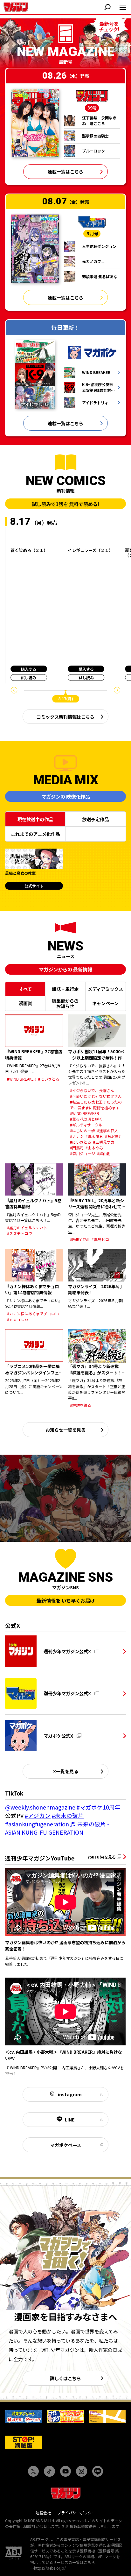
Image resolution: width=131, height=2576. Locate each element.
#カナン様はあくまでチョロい (33, 1313)
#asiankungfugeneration (37, 1824)
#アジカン (38, 1815)
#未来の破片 (68, 1815)
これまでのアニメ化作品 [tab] (35, 834)
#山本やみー (96, 1148)
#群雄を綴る (81, 1405)
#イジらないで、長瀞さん (92, 1090)
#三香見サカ (104, 1142)
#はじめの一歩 (83, 1130)
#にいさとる (49, 1079)
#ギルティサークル (86, 1125)
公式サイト (34, 886)
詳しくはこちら (65, 2378)
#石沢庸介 (114, 1136)
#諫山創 (104, 1153)
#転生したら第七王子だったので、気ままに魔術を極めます (96, 1105)
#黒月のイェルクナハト (27, 1228)
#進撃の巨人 (108, 1130)
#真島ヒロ (100, 1239)
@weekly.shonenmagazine (40, 1807)
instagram (70, 2094)
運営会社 (43, 2512)
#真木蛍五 (94, 1136)
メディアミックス (105, 989)
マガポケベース (66, 2145)
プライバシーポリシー (76, 2512)
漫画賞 (25, 1003)
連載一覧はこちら (65, 171)
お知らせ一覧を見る (65, 1430)
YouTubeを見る (102, 1857)
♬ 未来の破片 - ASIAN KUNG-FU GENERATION (57, 1828)
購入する (29, 669)
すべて (25, 989)
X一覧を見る (66, 1771)
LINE (70, 2119)
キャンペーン (105, 1003)
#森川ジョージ (83, 1153)
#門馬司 (77, 1148)
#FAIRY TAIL (80, 1239)
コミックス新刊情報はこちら (65, 717)
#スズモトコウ (20, 1233)
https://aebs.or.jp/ (50, 2568)
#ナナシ (77, 1136)
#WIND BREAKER (22, 1079)
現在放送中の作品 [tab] (35, 819)
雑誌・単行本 (65, 989)
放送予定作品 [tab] (95, 819)
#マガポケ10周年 (99, 1807)
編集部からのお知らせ (65, 1003)
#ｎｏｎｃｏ (18, 1319)
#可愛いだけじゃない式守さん (96, 1096)
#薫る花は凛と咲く (86, 1119)
